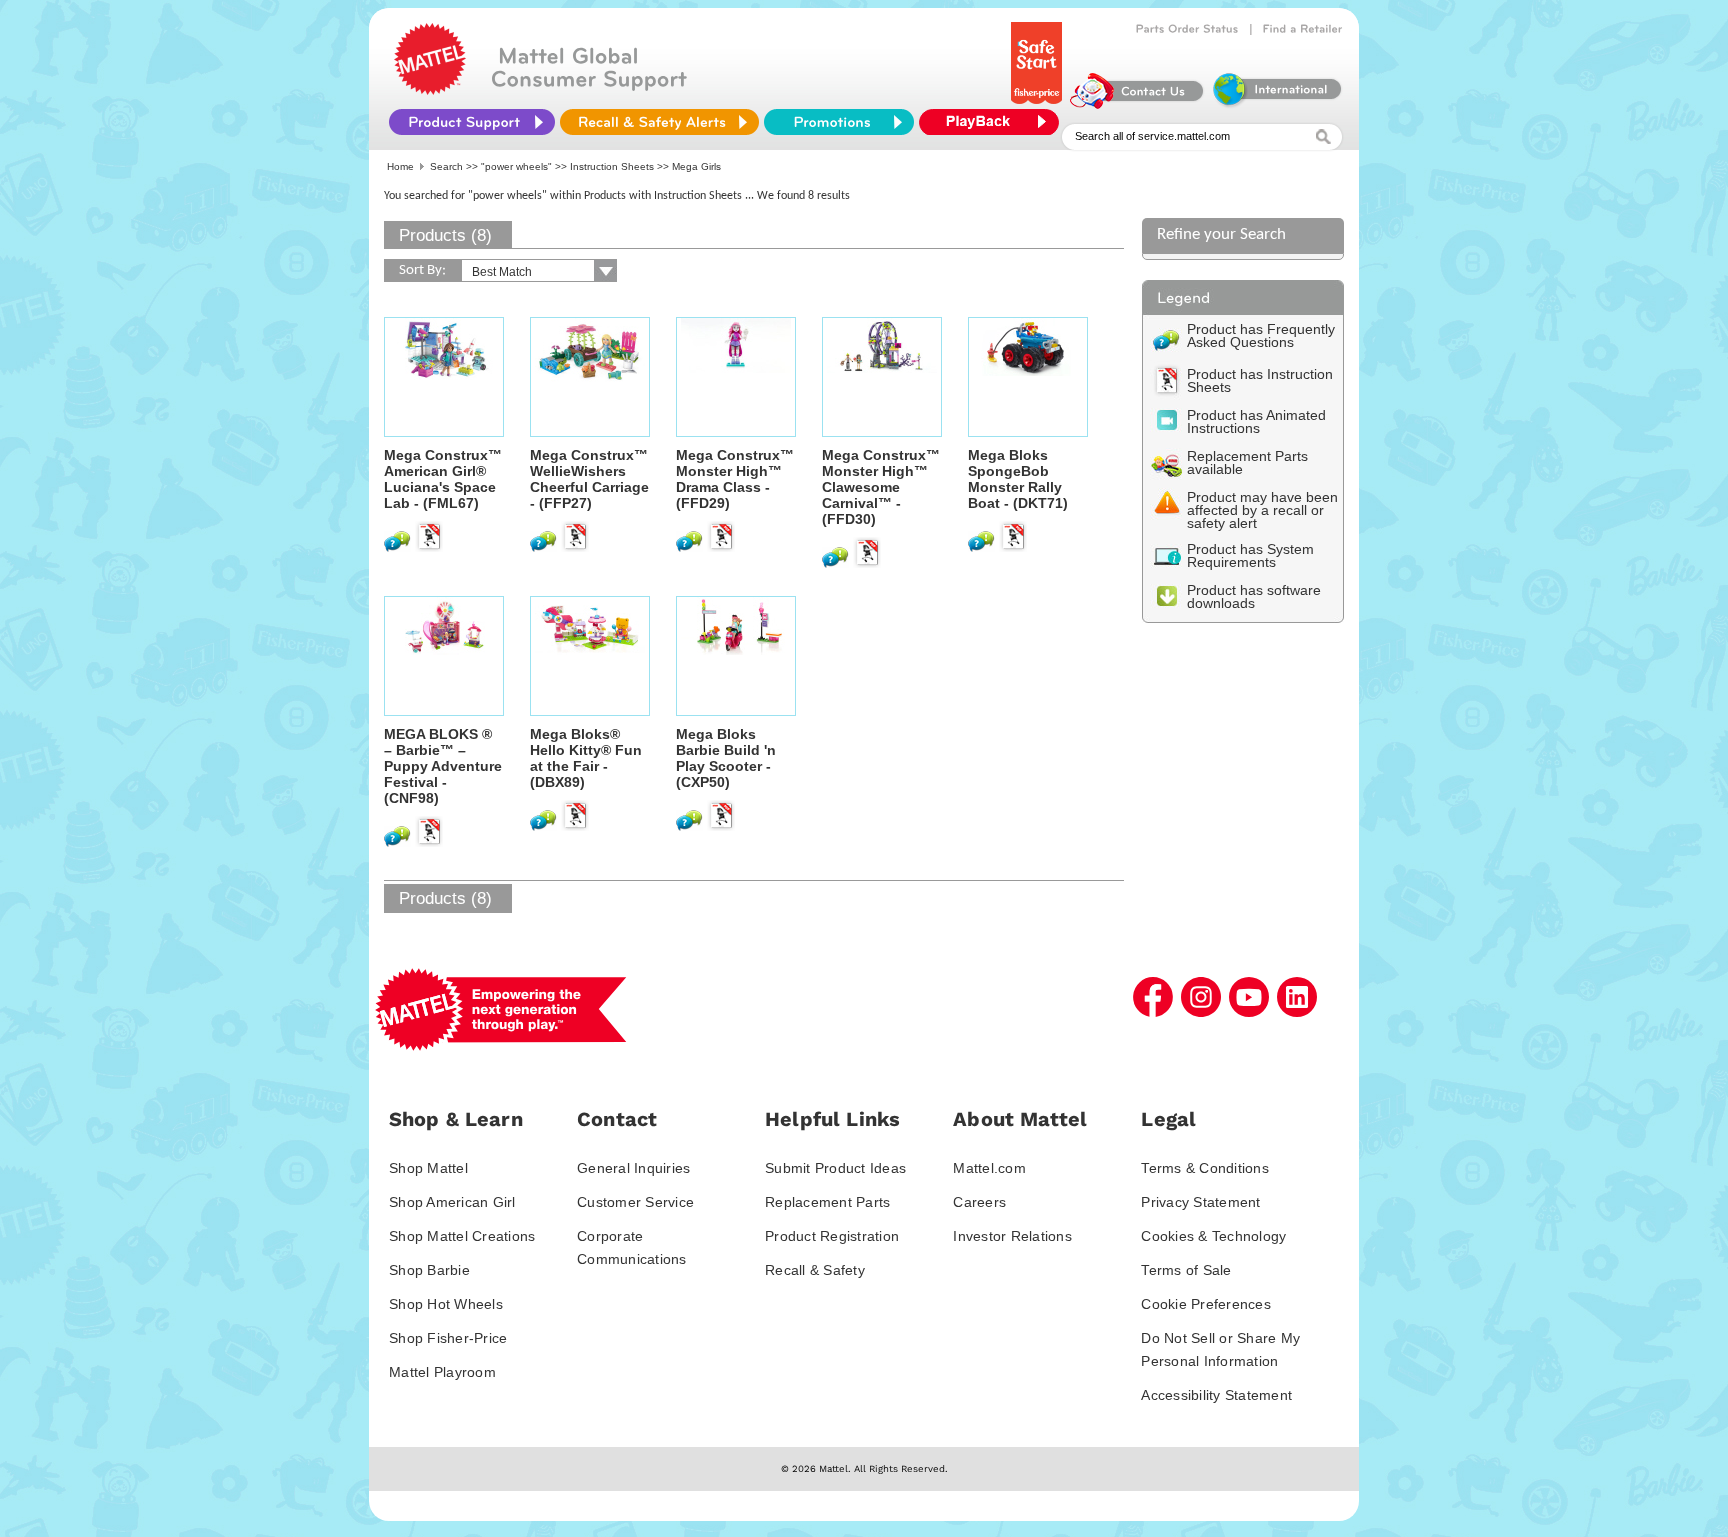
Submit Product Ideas (835, 1168)
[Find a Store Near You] (1303, 29)
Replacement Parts (827, 1202)
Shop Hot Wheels (446, 1304)
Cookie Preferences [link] (1206, 1304)
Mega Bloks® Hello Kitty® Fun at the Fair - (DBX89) (586, 758)
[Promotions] (839, 122)
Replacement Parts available (1247, 462)
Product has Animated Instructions (1256, 421)
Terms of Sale (1186, 1270)
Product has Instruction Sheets (1260, 380)
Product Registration (832, 1236)
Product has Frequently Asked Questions (1261, 335)
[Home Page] (430, 90)
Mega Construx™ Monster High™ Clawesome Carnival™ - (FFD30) (881, 487)
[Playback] (994, 122)
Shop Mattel (428, 1168)
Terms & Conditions (1205, 1168)
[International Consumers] (1276, 104)
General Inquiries (633, 1168)
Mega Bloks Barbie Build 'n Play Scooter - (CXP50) (726, 758)
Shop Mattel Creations (462, 1236)
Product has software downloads (1254, 596)
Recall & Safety (815, 1270)
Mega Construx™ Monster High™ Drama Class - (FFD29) (735, 479)
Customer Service (635, 1202)
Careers (979, 1202)
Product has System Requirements (1250, 555)
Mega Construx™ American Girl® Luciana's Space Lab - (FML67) (443, 479)
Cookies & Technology (1213, 1236)
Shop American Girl (452, 1202)
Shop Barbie (429, 1270)
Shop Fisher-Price (448, 1338)
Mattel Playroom (442, 1372)
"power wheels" (516, 166)
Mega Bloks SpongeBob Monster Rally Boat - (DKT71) (1018, 479)
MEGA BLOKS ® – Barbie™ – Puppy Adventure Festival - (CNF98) (443, 766)
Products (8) (445, 235)
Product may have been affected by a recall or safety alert (1262, 510)
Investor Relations (1012, 1236)
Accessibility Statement (1216, 1395)
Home (400, 166)
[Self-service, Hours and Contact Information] (1137, 104)
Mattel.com (989, 1168)
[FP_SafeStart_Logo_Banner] (1038, 104)
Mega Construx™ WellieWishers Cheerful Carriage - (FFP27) (589, 479)
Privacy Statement (1200, 1202)
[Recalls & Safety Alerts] (659, 122)
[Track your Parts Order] (1187, 29)
